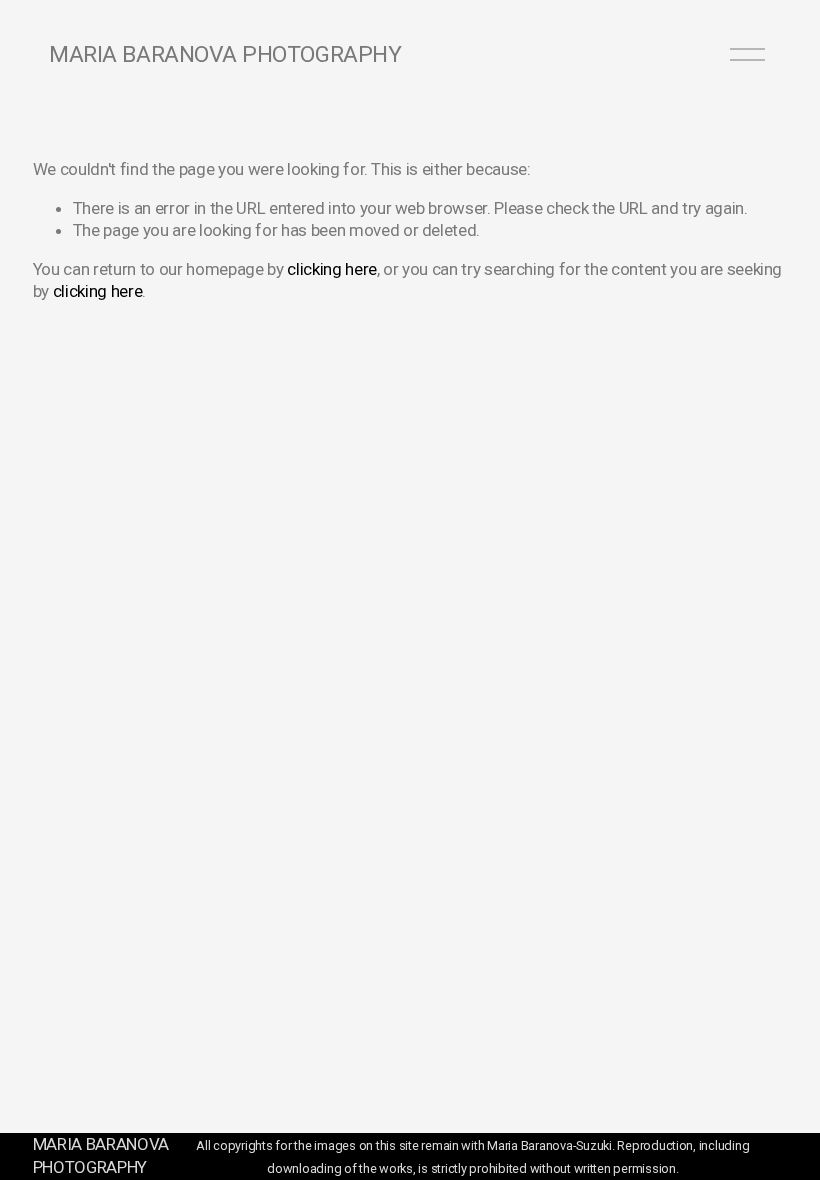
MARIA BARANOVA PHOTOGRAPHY (225, 54)
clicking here (332, 269)
